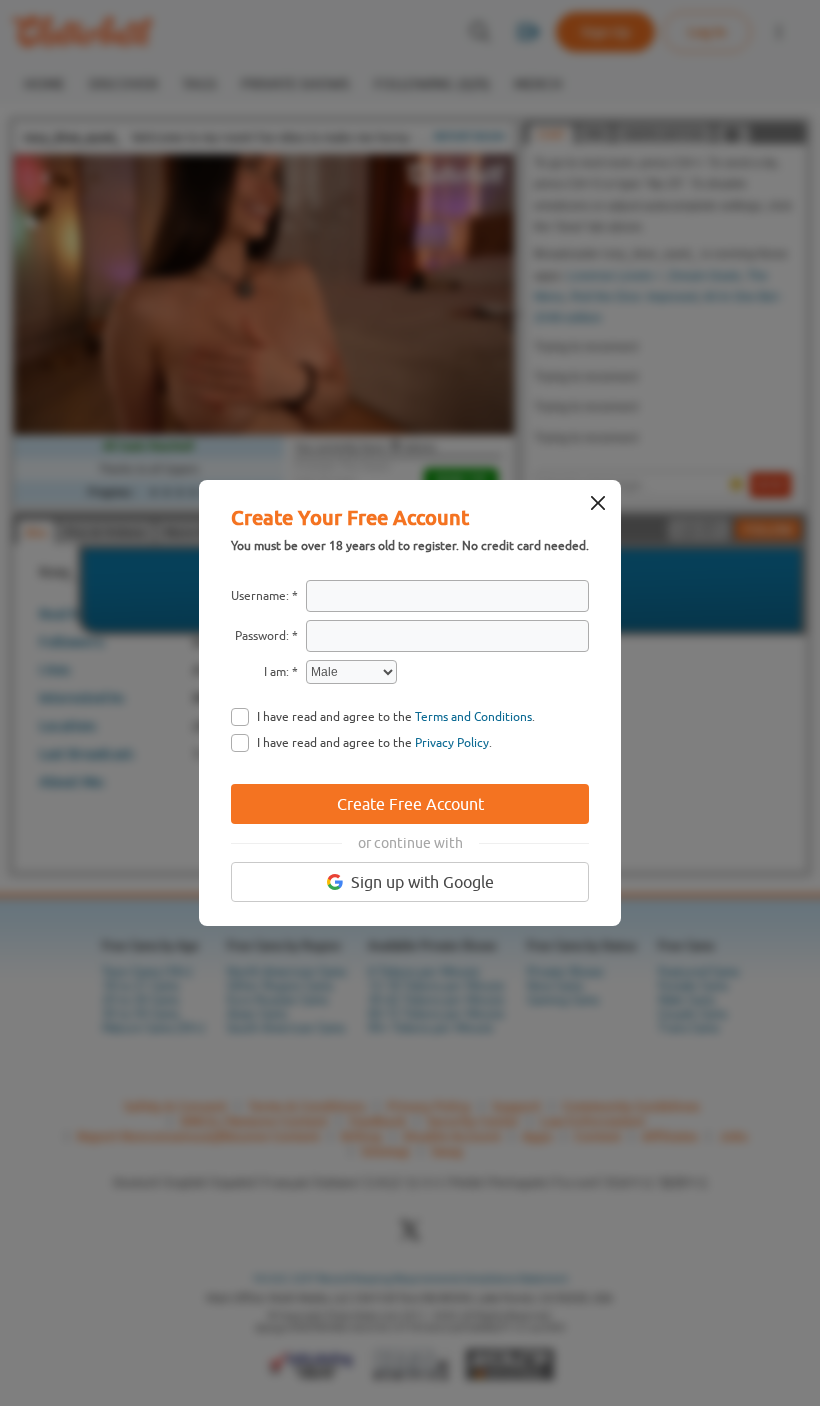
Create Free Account (410, 804)
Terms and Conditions (473, 717)
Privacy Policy (452, 743)
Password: (262, 636)
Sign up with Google (422, 882)
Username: (260, 596)
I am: (276, 672)
